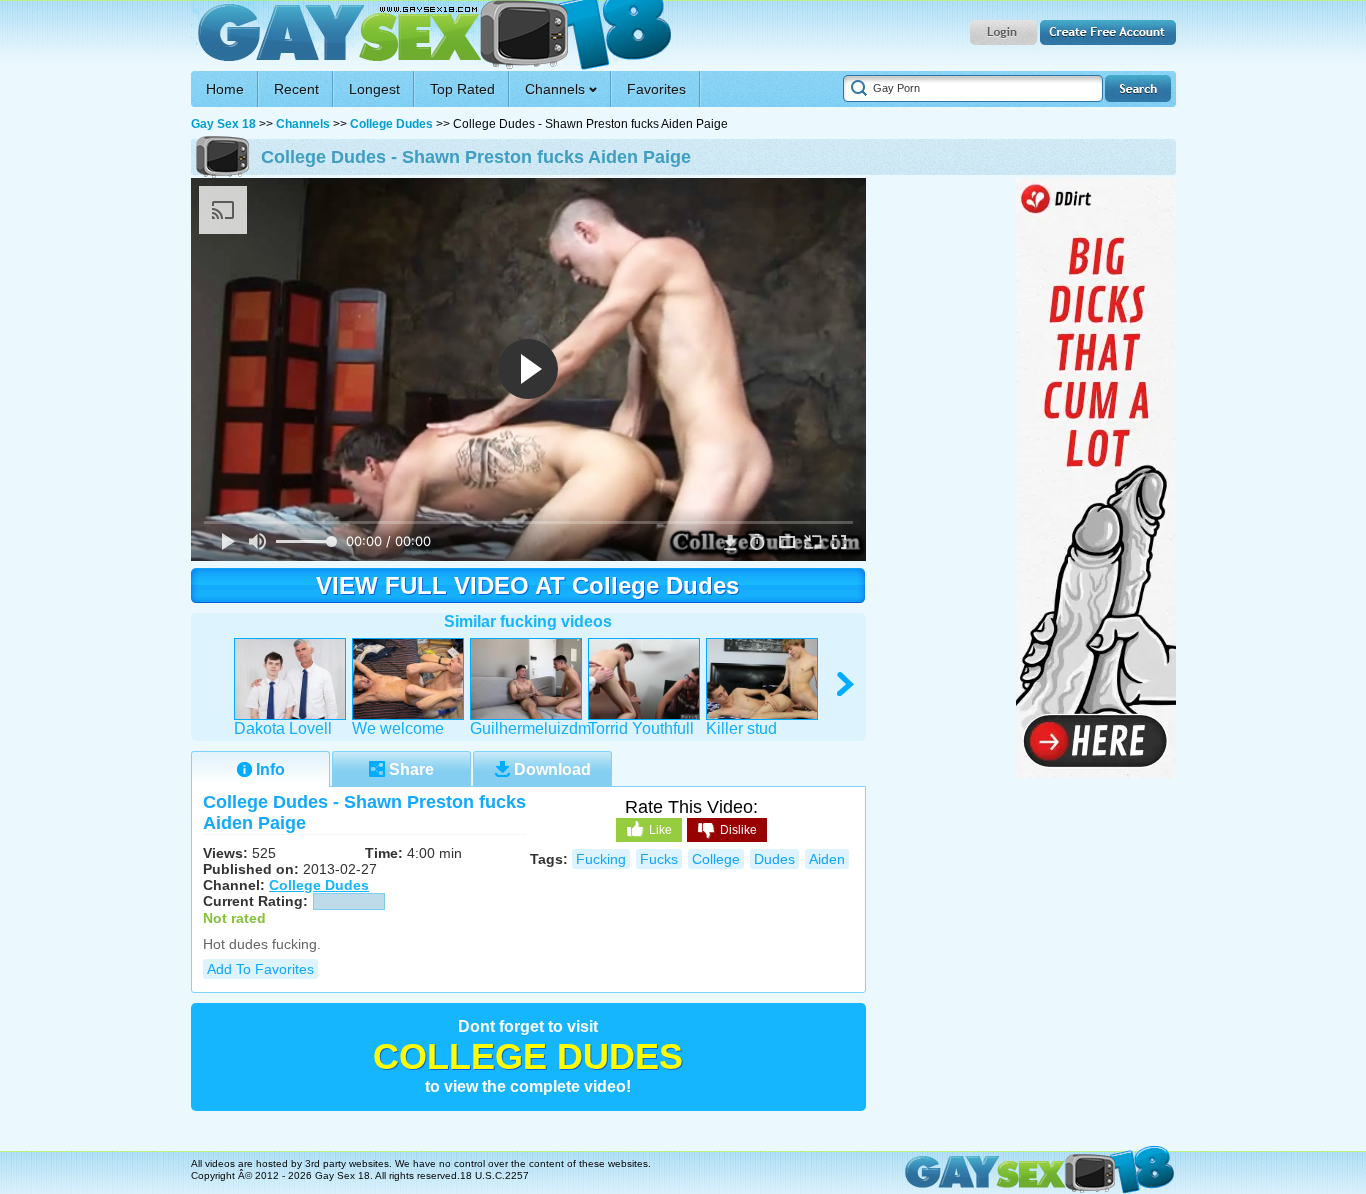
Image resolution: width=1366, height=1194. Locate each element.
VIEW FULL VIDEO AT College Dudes (527, 585)
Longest (374, 89)
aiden (827, 859)
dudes (774, 859)
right (846, 684)
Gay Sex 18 (431, 35)
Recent (296, 89)
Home (225, 89)
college (716, 859)
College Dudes (391, 124)
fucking (601, 859)
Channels (303, 124)
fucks (659, 859)
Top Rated (462, 89)
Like (660, 830)
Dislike (738, 830)
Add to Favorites (260, 969)
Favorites (656, 89)
